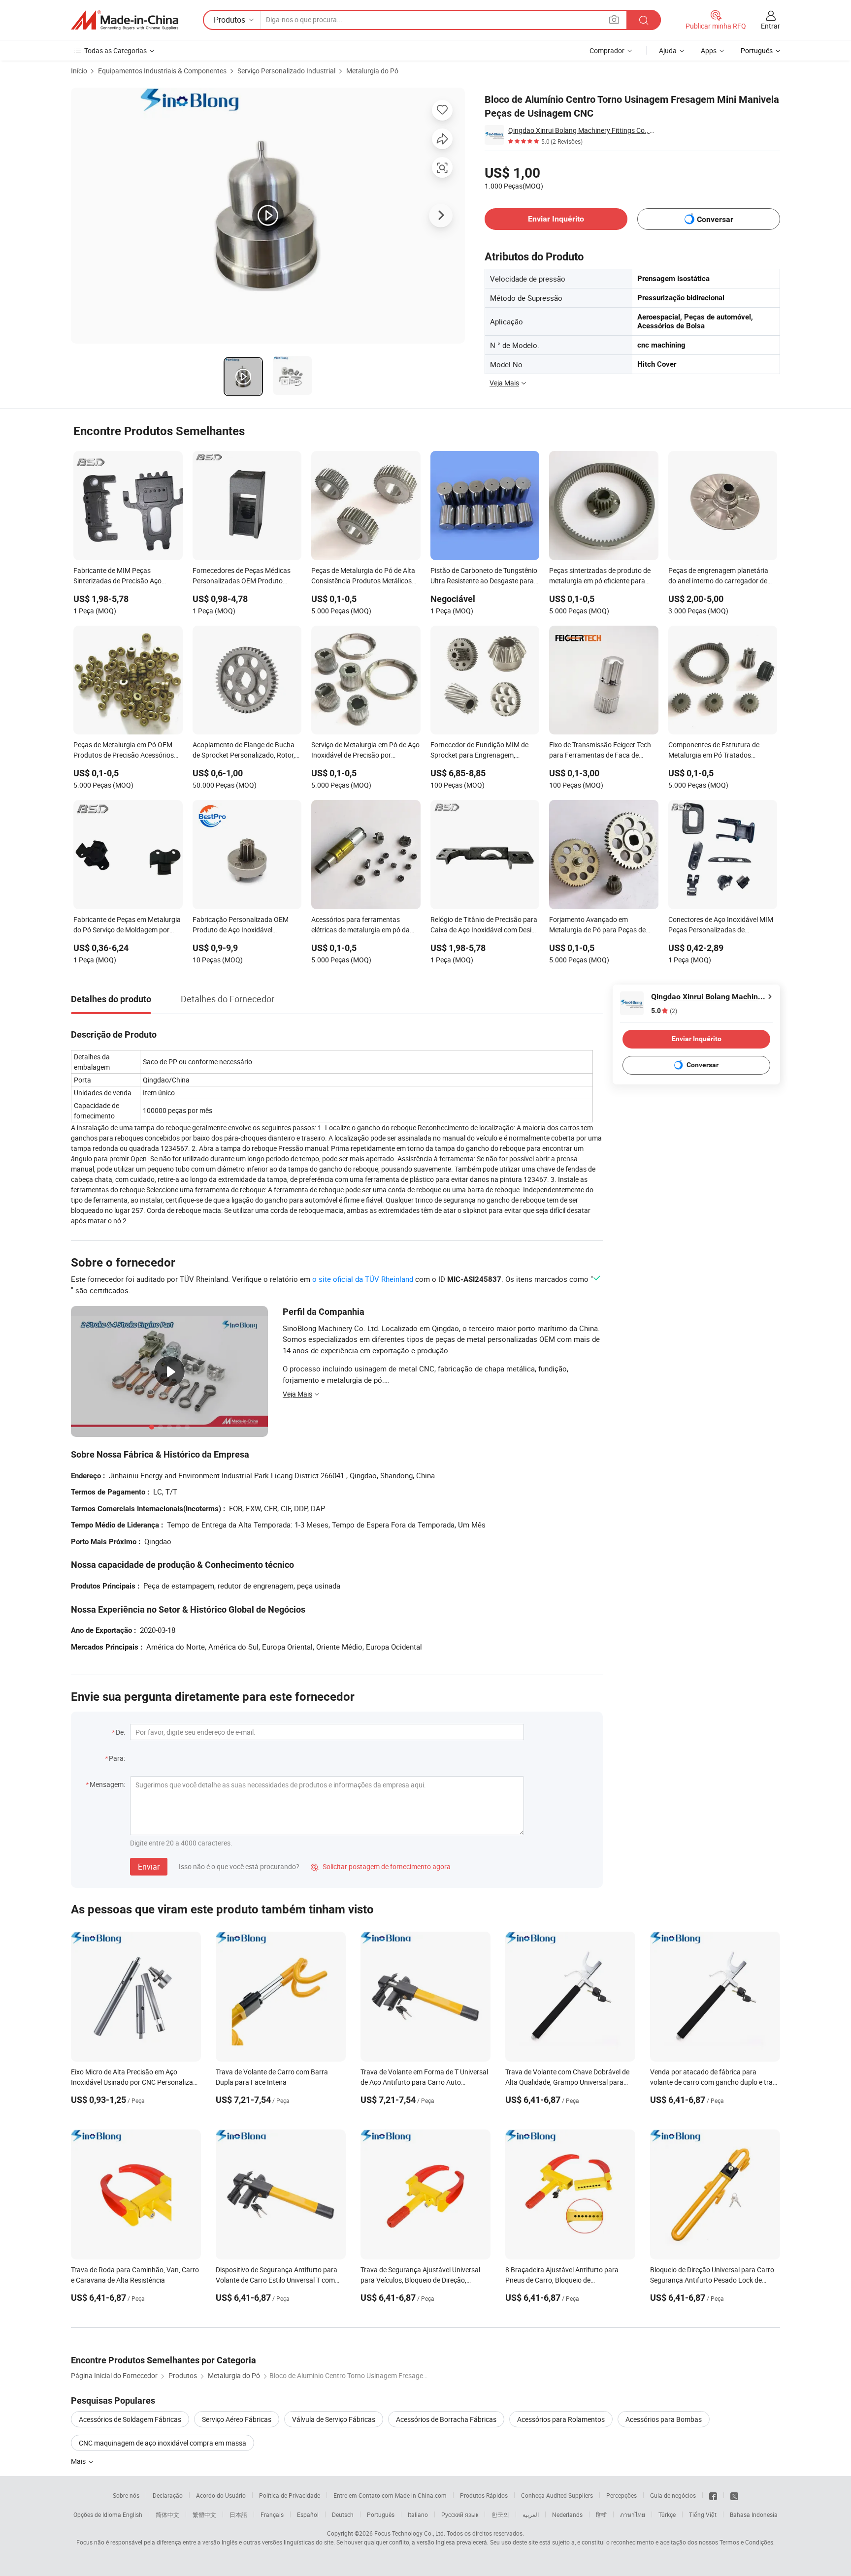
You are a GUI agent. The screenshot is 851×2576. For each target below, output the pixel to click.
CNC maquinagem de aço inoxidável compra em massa (163, 2443)
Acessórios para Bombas (664, 2419)
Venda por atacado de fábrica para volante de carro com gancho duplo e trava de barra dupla (715, 2082)
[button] (614, 19)
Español (308, 2514)
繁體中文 (204, 2514)
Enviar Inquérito (556, 219)
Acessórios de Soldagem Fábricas (130, 2419)
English (132, 2514)
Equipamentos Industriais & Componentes (162, 71)
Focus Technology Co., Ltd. (410, 2533)
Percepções (622, 2495)
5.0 (664, 1011)
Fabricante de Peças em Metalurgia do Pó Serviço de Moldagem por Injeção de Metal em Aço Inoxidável (127, 925)
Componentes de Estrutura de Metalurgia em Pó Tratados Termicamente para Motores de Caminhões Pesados (716, 751)
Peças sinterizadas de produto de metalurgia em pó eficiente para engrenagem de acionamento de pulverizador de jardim (600, 576)
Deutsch (343, 2514)
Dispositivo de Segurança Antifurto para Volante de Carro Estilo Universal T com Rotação (277, 2280)
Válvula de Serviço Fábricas (334, 2419)
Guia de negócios (673, 2495)
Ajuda (668, 50)
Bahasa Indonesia (754, 2514)
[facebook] (713, 2495)
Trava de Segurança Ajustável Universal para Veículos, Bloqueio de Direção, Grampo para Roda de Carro (420, 2280)
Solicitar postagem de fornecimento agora (381, 1866)
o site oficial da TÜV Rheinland (363, 1279)
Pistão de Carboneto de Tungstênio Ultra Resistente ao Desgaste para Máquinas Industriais (484, 576)
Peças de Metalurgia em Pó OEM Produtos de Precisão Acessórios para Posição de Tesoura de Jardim (127, 751)
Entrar (770, 26)
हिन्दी (601, 2514)
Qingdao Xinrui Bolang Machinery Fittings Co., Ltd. (583, 130)
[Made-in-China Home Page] (125, 20)
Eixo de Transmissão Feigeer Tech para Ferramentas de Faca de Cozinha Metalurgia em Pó (600, 751)
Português (381, 2514)
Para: (117, 1758)
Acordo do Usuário (221, 2495)
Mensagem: (107, 1784)
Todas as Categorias (115, 50)
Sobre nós (126, 2495)
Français (272, 2514)
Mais (79, 2461)
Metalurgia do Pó (372, 71)
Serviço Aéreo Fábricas (237, 2419)
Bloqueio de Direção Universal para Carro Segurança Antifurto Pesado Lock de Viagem (712, 2280)
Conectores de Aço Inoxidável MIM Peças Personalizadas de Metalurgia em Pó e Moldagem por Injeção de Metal (721, 925)
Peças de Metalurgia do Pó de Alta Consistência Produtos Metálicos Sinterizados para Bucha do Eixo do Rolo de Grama (365, 576)
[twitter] (734, 2495)
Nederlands (567, 2514)
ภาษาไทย (633, 2514)
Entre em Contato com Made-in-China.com (390, 2495)
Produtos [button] (229, 20)
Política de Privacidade (290, 2495)
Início (79, 71)
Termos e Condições (746, 2542)
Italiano (418, 2514)
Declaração (168, 2495)
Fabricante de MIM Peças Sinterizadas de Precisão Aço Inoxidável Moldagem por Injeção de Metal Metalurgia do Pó (124, 576)
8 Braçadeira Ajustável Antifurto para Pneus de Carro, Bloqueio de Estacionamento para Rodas (562, 2280)
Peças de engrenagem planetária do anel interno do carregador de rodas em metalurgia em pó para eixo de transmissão (718, 576)
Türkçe (667, 2514)
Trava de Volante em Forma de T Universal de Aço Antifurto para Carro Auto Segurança (424, 2082)
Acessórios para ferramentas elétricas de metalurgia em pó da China (360, 925)
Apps (709, 50)
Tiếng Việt (703, 2514)
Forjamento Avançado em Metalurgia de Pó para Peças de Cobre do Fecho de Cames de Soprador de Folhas (597, 925)
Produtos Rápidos (484, 2495)
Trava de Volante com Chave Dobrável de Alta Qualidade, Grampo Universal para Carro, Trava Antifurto (567, 2082)
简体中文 (167, 2514)
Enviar (149, 1867)
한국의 (500, 2514)
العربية (531, 2514)
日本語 (238, 2514)
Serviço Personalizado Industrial (286, 71)
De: (120, 1732)
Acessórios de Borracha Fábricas (446, 2419)
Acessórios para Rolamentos (561, 2419)
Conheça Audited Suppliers (557, 2495)
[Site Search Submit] (644, 20)
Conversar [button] (715, 219)
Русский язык (460, 2514)
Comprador (607, 50)
